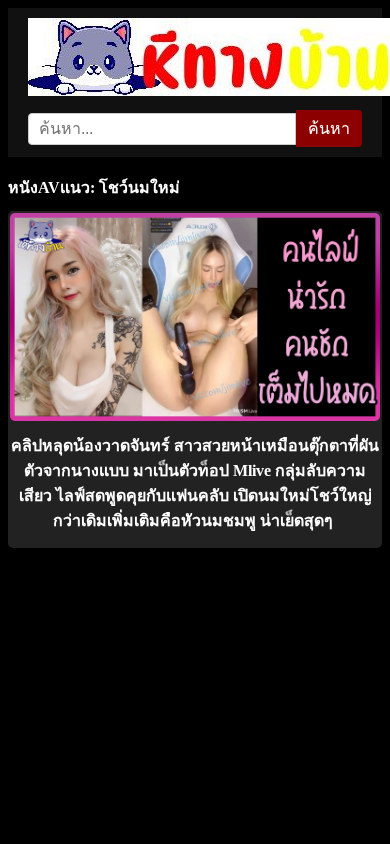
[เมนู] (352, 34)
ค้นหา (329, 128)
